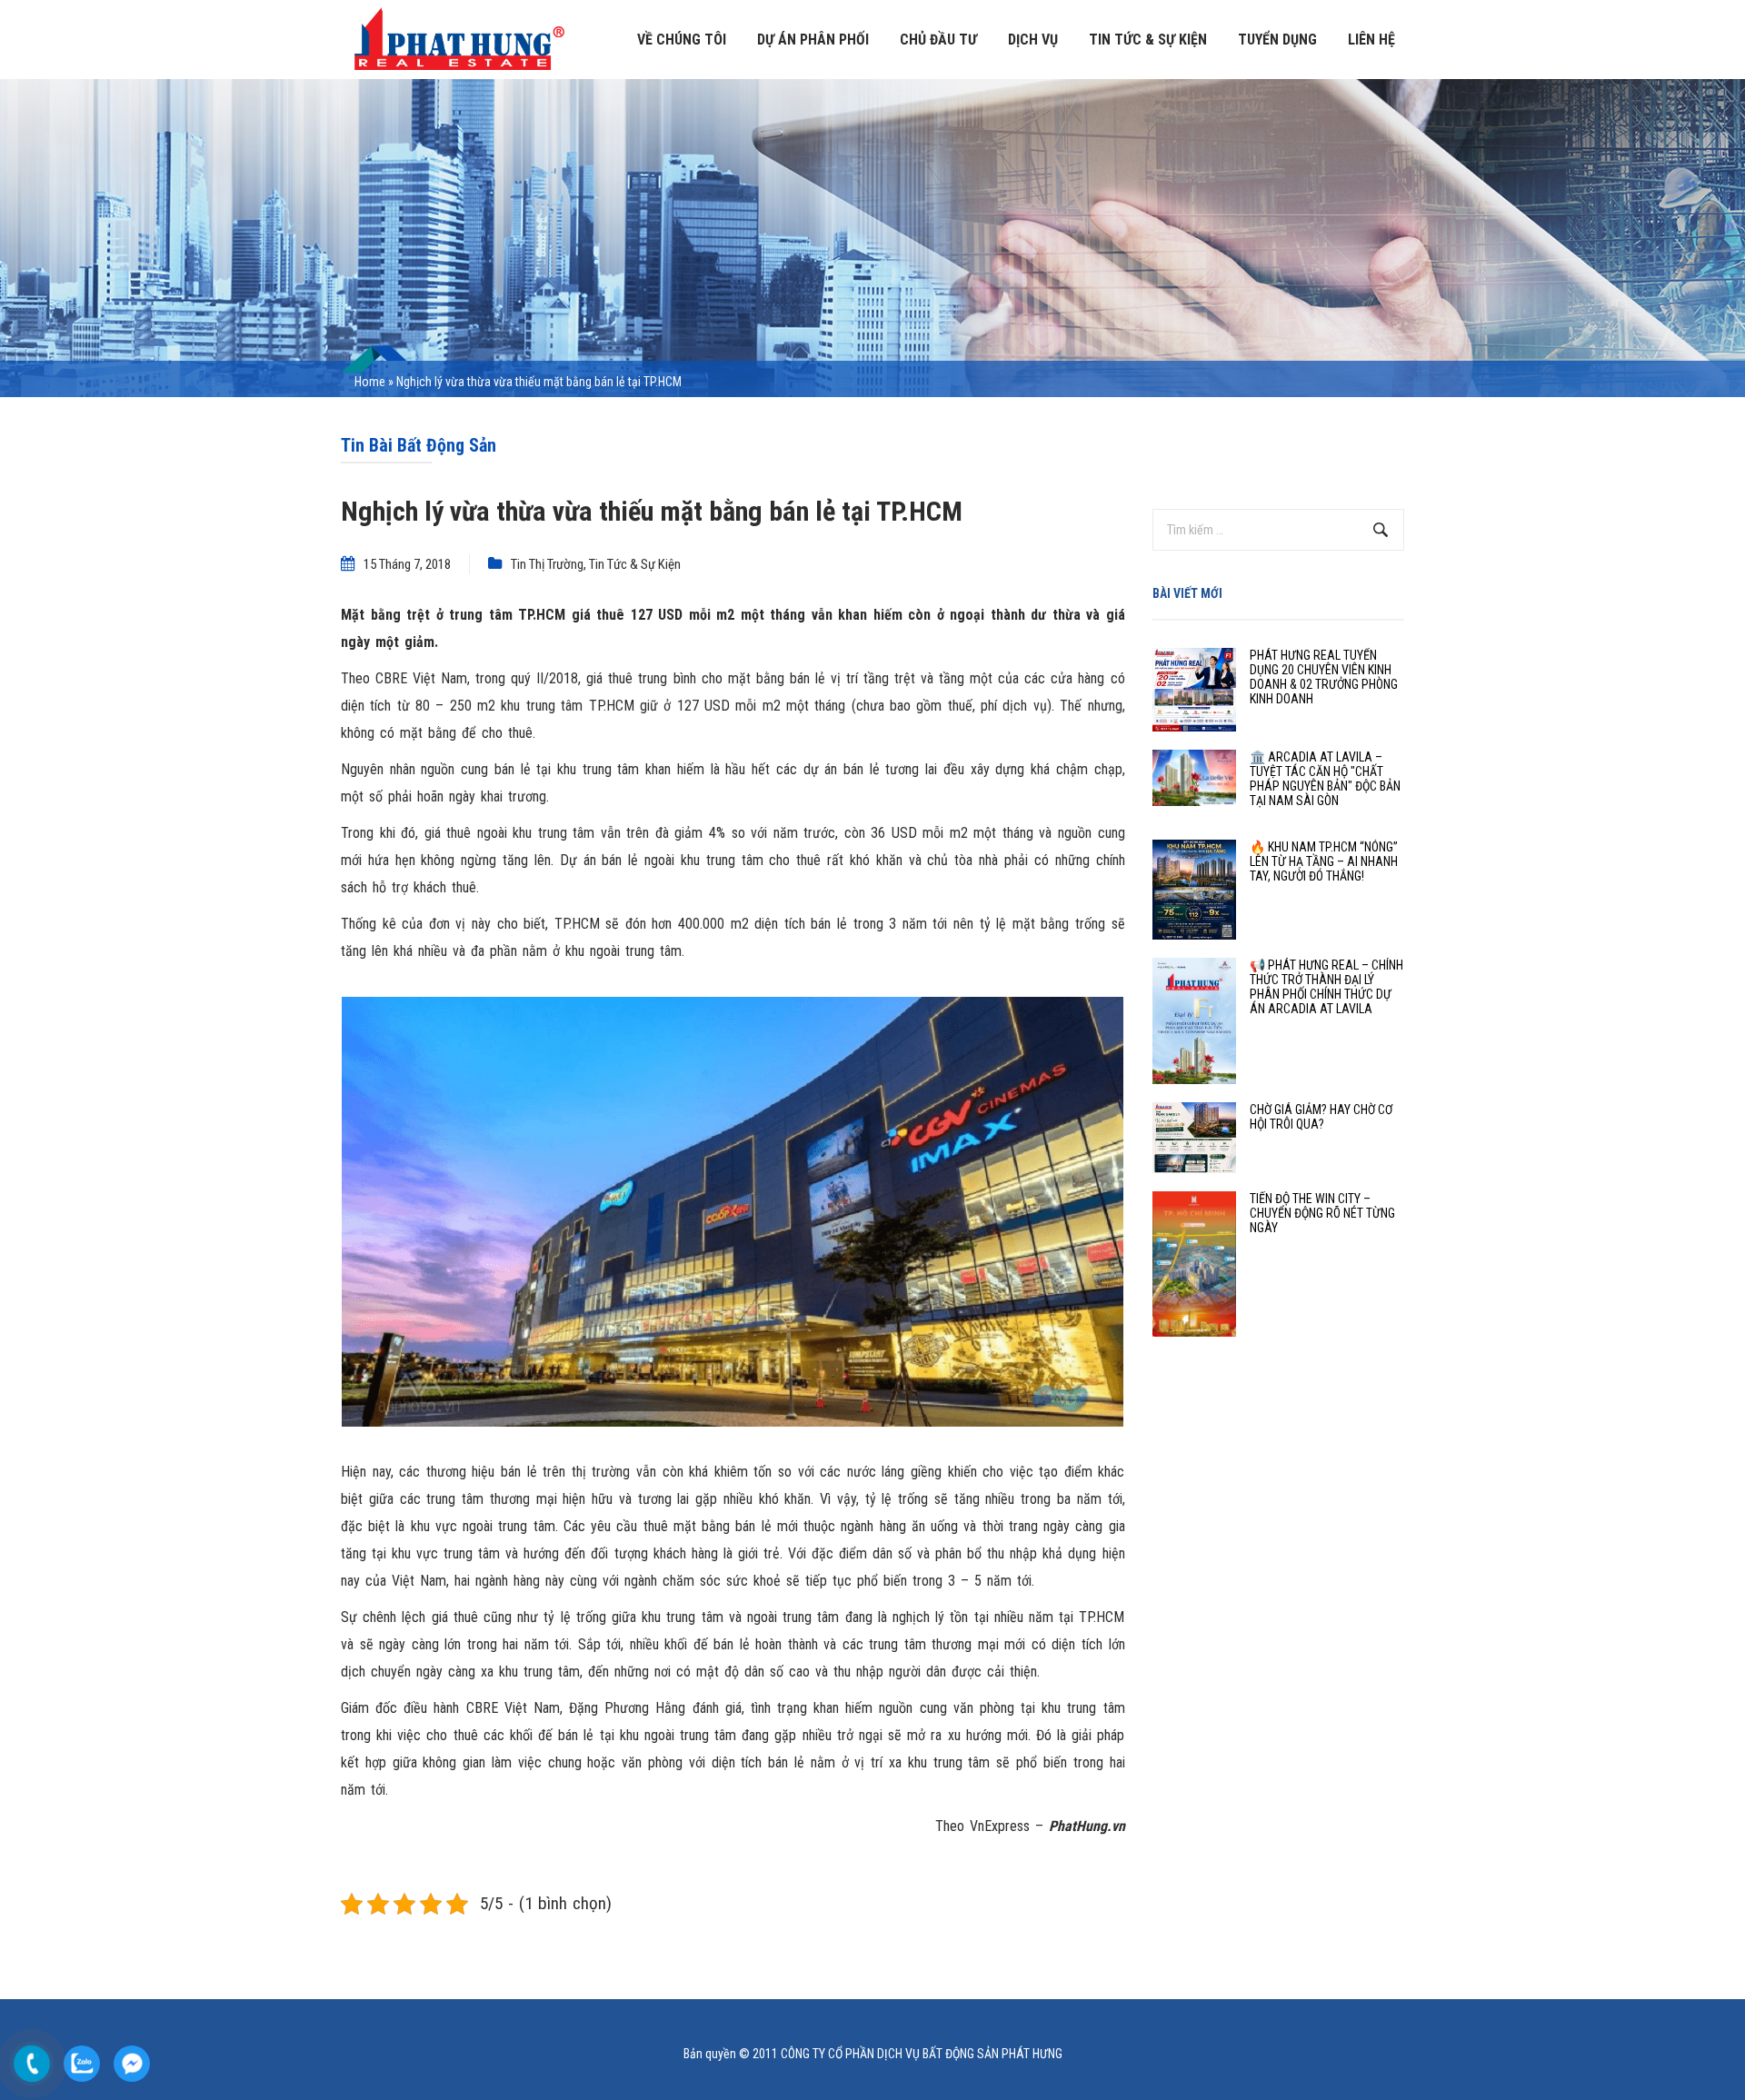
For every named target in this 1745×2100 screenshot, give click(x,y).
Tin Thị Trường (547, 564)
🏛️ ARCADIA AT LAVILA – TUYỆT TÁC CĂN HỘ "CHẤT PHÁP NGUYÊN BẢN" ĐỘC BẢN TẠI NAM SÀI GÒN (1325, 779)
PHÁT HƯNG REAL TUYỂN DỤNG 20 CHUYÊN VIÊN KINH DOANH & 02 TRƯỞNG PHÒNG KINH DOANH (1324, 677)
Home (370, 382)
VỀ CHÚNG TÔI (682, 40)
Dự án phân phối (813, 40)
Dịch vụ (1033, 40)
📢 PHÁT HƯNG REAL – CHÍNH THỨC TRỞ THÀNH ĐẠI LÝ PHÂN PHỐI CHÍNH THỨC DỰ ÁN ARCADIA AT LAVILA (1326, 987)
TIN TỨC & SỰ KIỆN (1148, 40)
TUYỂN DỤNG (1277, 40)
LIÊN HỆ (1371, 40)
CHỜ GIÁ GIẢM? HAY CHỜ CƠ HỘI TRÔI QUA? (1321, 1117)
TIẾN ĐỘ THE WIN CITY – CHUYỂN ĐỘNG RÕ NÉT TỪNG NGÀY (1322, 1213)
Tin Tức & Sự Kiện (635, 564)
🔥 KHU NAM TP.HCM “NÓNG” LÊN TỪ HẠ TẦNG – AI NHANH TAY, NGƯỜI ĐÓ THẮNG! (1324, 861)
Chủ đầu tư (938, 40)
